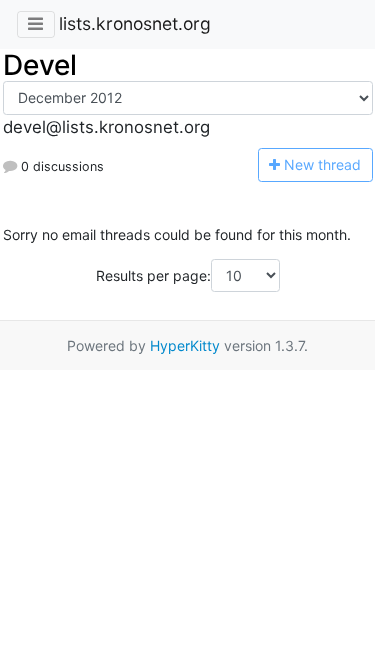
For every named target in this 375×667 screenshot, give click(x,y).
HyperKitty (185, 345)
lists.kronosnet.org (135, 23)
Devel (40, 65)
